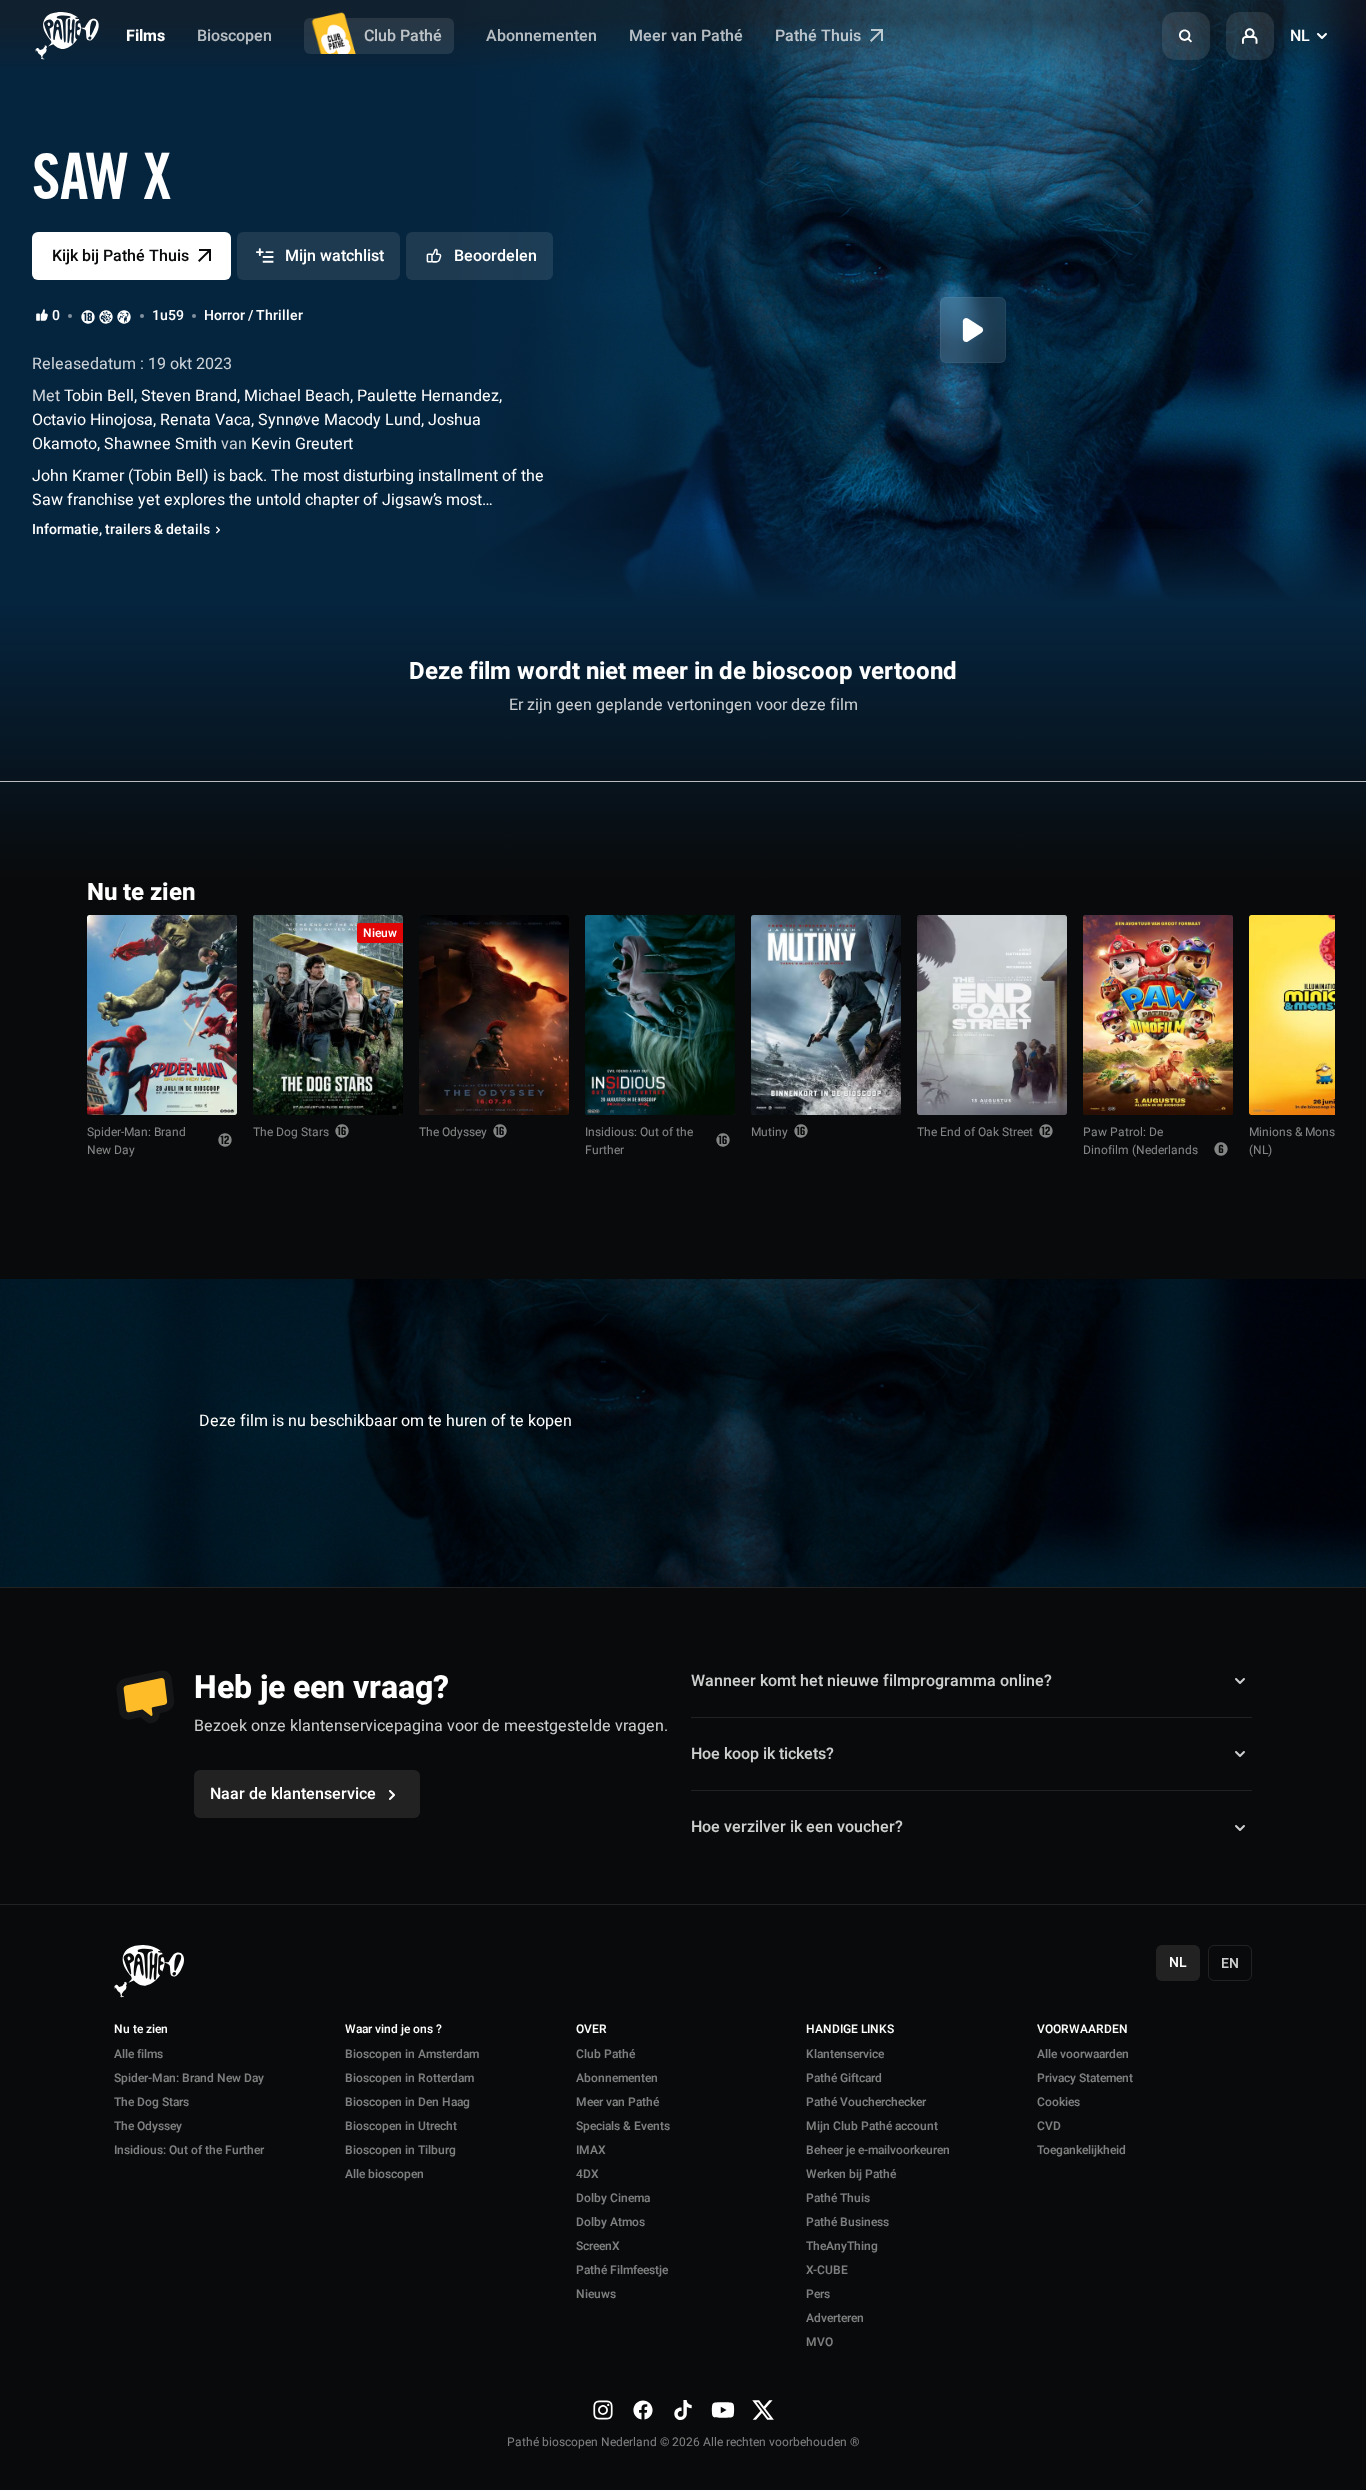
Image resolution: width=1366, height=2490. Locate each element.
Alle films (138, 2054)
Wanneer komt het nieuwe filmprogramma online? (871, 1680)
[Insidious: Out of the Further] (660, 1015)
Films (145, 36)
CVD (1049, 2126)
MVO (819, 2342)
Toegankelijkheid (1081, 2150)
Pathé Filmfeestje (622, 2270)
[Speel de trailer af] (973, 330)
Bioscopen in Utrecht (401, 2126)
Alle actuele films (1202, 890)
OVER (591, 2030)
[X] (763, 2410)
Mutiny (769, 1132)
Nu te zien (141, 2030)
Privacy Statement (1085, 2078)
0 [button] (56, 316)
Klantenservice (845, 2054)
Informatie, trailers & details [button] (121, 530)
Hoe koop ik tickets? (762, 1754)
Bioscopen (234, 36)
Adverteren (835, 2318)
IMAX (591, 2150)
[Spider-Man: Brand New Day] (162, 1015)
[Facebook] (643, 2410)
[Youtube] (723, 2410)
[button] (1186, 36)
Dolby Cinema (613, 2198)
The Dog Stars (291, 1132)
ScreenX (598, 2246)
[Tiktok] (683, 2410)
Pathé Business (847, 2222)
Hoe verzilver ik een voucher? (797, 1827)
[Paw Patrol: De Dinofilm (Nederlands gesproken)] (1158, 1015)
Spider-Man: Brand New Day (136, 1141)
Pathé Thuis (820, 36)
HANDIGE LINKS (850, 2030)
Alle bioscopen (384, 2174)
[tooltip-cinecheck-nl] (88, 316)
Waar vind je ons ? (393, 2030)
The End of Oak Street (975, 1132)
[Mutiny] (826, 1015)
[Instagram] (603, 2410)
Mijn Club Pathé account (872, 2126)
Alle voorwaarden (1083, 2054)
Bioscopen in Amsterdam (412, 2054)
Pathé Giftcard (844, 2078)
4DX (587, 2174)
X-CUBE (827, 2270)
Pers (818, 2294)
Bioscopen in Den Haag (407, 2102)
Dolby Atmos (610, 2222)
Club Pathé (403, 36)
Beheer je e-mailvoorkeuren (878, 2150)
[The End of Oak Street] (992, 1015)
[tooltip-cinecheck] (106, 316)
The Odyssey (453, 1132)
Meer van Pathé (686, 36)
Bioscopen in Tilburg (400, 2150)
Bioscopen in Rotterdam (409, 2078)
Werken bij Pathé (851, 2174)
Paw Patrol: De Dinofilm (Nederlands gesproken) (1140, 1150)
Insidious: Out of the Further (639, 1141)
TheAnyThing (842, 2246)
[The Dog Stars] (328, 1015)
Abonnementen (541, 36)
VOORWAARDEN (1082, 2030)
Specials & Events (623, 2126)
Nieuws (596, 2294)
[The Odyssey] (494, 1015)
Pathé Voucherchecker (866, 2102)
